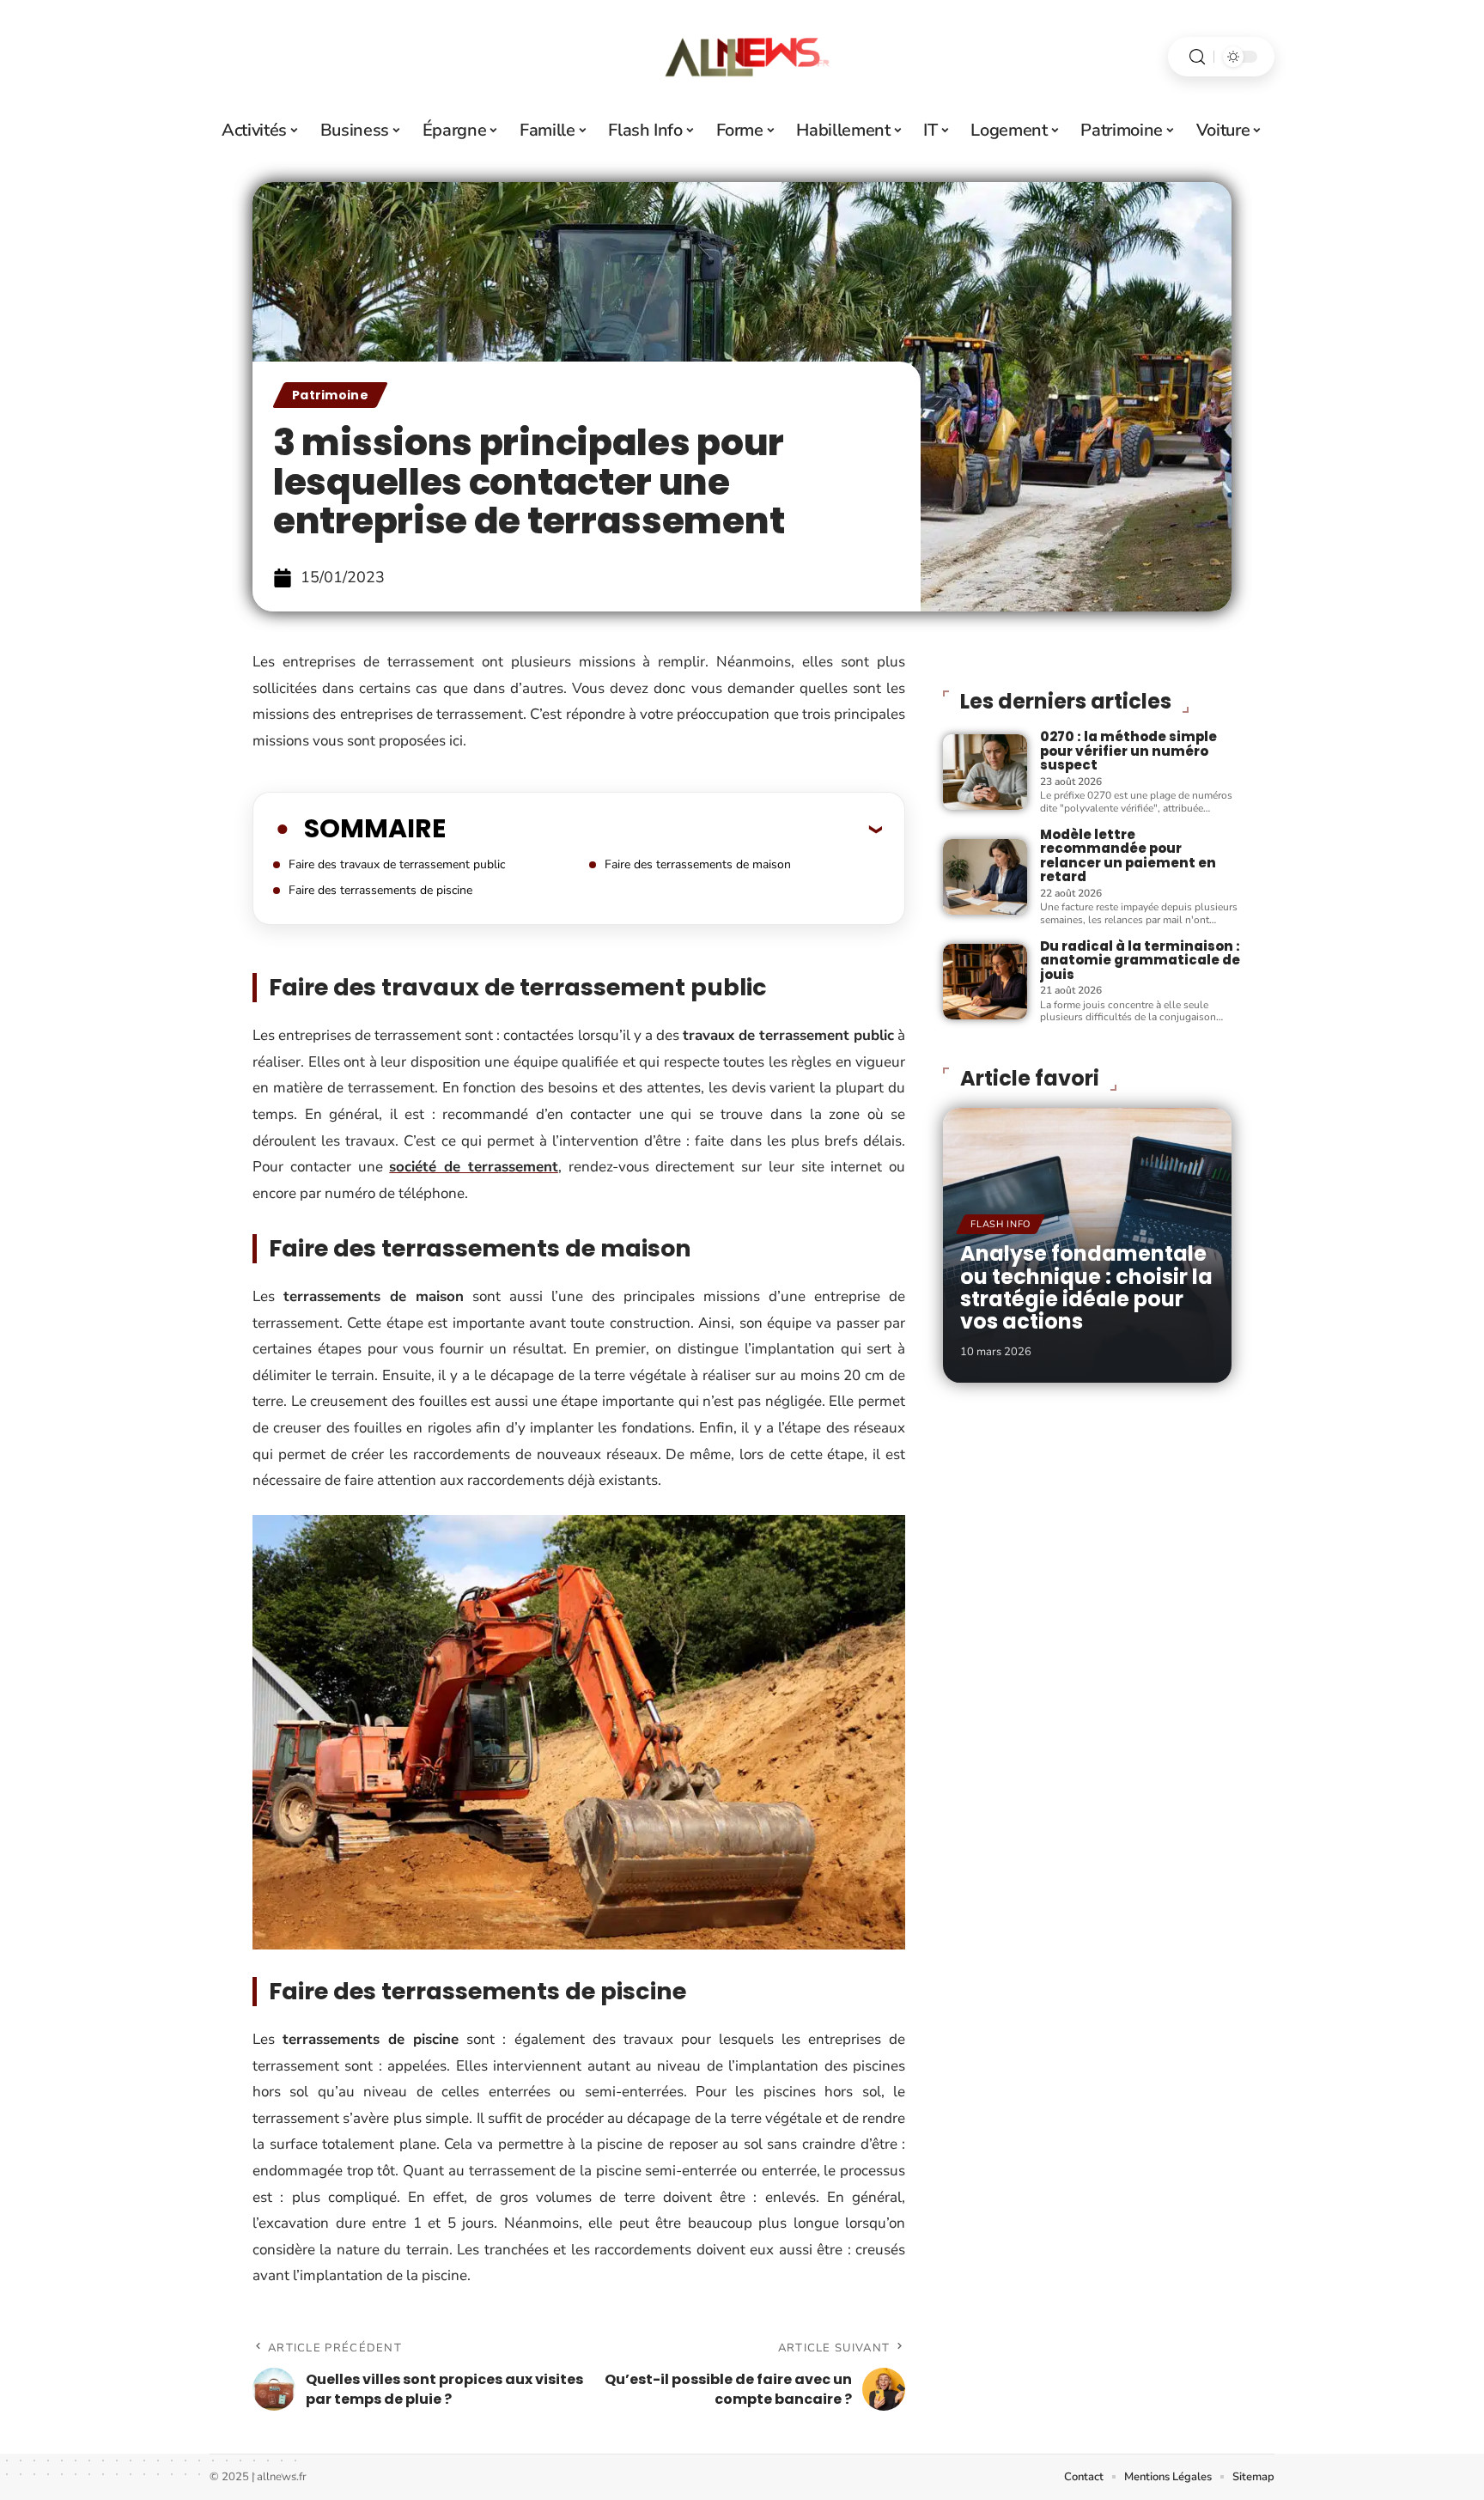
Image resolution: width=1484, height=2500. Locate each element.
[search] (1197, 57)
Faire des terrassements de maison (698, 864)
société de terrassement (474, 1167)
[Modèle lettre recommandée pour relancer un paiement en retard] (985, 877)
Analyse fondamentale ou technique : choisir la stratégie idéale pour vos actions (1086, 1287)
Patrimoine (330, 395)
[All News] (742, 57)
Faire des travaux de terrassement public (397, 864)
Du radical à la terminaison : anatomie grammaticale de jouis (1140, 960)
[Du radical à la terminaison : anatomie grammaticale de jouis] (985, 982)
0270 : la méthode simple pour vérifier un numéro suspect (1128, 751)
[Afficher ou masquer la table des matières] (664, 829)
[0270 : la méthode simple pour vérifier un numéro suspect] (985, 772)
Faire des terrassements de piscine (380, 890)
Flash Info (1000, 1224)
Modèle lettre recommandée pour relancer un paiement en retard (1128, 856)
